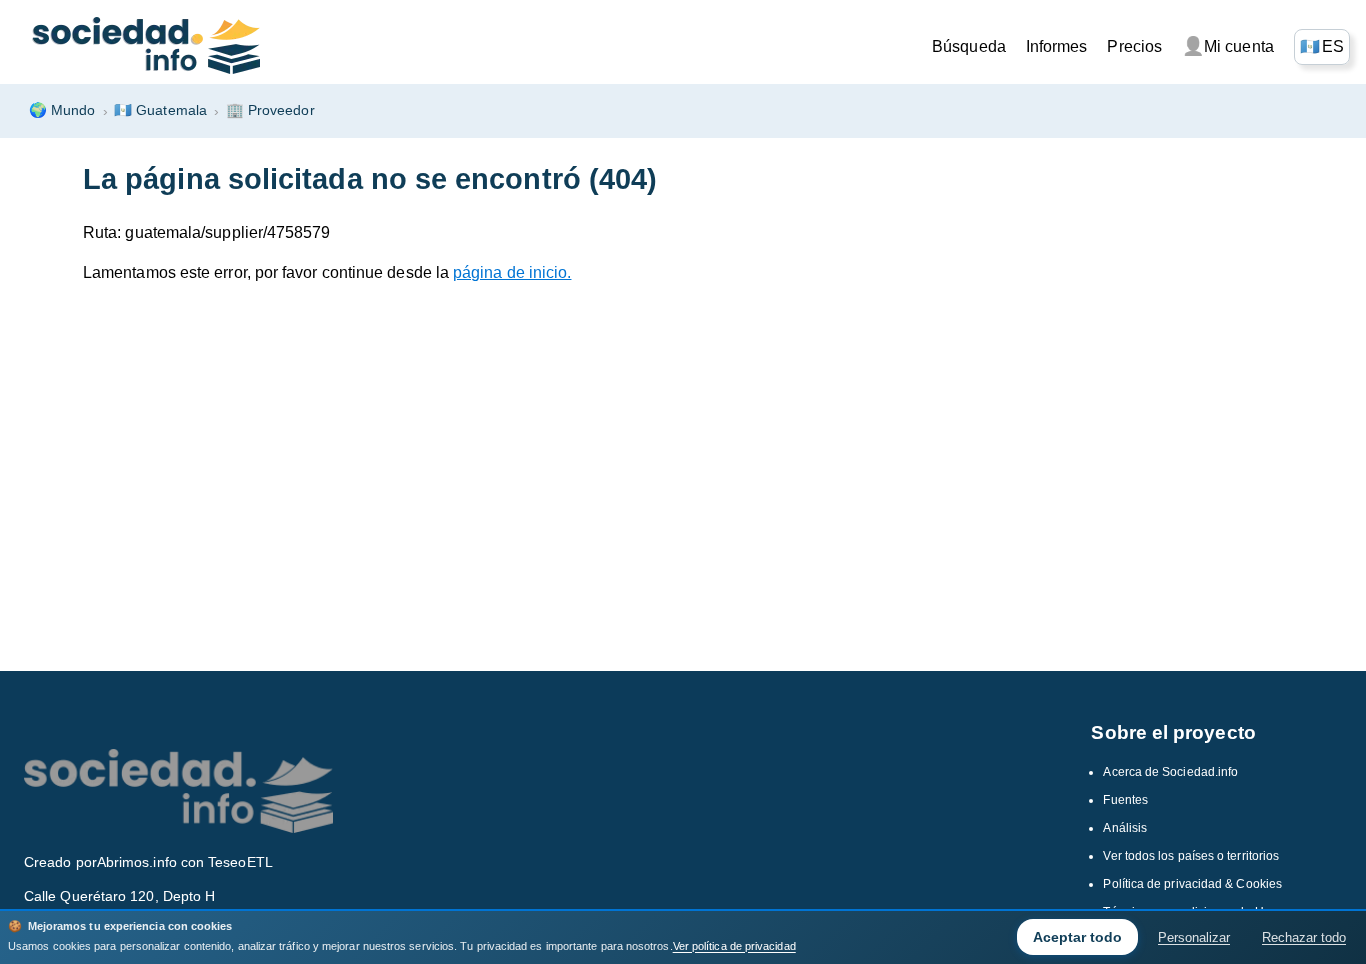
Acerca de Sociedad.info (1170, 772)
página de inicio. (512, 272)
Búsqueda (969, 46)
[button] (1322, 47)
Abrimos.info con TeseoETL (185, 862)
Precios (1134, 46)
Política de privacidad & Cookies (1192, 884)
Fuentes (1125, 800)
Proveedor (270, 110)
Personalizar (1194, 937)
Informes (1057, 46)
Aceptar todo (1077, 937)
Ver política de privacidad (734, 946)
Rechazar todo (1304, 937)
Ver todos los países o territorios (1191, 856)
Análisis (1125, 828)
